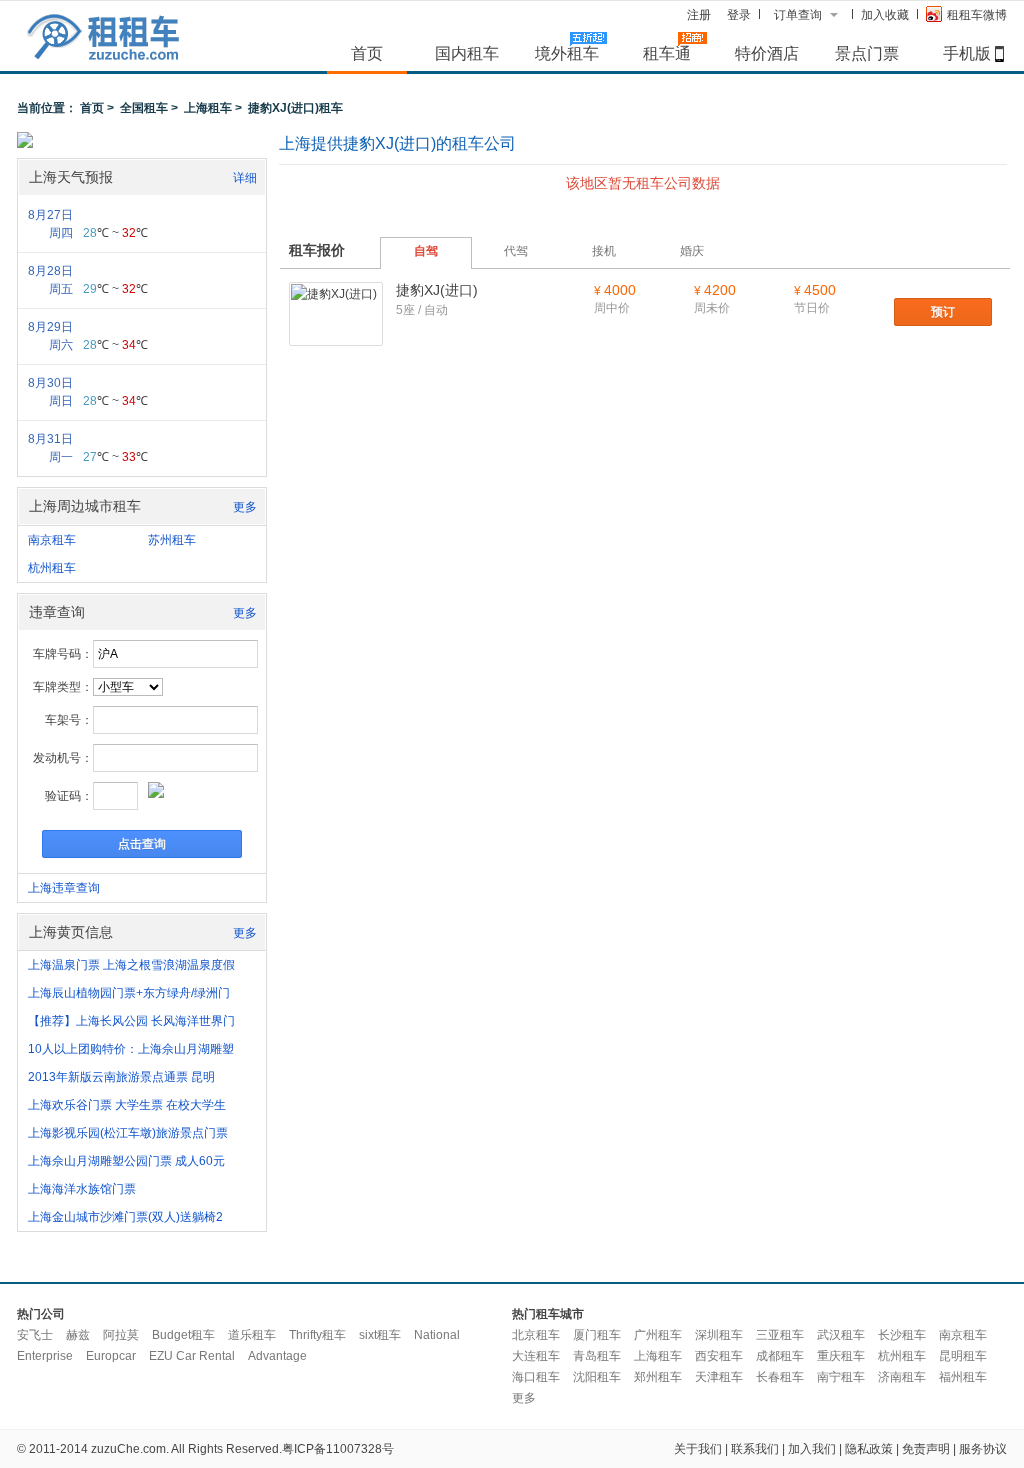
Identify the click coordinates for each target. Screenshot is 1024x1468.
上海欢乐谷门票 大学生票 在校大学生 (127, 1105)
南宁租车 (841, 1377)
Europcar (111, 1356)
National (437, 1335)
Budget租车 (183, 1335)
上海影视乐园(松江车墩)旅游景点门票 (128, 1133)
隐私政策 (869, 1449)
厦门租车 (597, 1335)
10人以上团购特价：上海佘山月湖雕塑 (131, 1049)
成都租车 (780, 1356)
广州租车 (658, 1335)
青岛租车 (597, 1356)
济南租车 (902, 1377)
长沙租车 (902, 1335)
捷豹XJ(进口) (437, 290)
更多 (245, 507)
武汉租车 (841, 1335)
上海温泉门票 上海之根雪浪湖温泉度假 (131, 965)
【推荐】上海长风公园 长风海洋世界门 (131, 1021)
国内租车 (467, 53)
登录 (739, 15)
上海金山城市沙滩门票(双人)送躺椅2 (125, 1217)
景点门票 (867, 53)
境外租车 (567, 53)
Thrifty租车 (317, 1335)
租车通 (667, 53)
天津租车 (719, 1377)
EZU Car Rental (192, 1356)
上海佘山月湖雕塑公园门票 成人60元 (126, 1161)
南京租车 (52, 540)
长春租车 (780, 1377)
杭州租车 (52, 568)
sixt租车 (380, 1335)
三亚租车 (780, 1335)
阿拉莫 (121, 1335)
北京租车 (536, 1335)
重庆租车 (841, 1356)
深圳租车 (719, 1335)
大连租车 (536, 1356)
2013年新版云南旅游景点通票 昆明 (121, 1077)
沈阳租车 (597, 1377)
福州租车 (963, 1377)
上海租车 (208, 108)
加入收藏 (885, 15)
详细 (245, 178)
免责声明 (926, 1449)
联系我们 (755, 1449)
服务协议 (983, 1449)
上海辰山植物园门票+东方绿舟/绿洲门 (129, 993)
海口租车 (536, 1377)
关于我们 (698, 1449)
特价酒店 (767, 53)
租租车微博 (977, 15)
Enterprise (45, 1356)
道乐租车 (252, 1335)
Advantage (277, 1356)
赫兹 (78, 1335)
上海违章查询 (64, 888)
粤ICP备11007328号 (338, 1449)
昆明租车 (963, 1356)
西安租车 (719, 1356)
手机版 (967, 53)
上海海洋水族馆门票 (82, 1189)
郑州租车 (658, 1377)
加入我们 (812, 1449)
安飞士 (35, 1335)
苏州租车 (172, 540)
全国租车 (144, 108)
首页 (367, 53)
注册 (699, 15)
